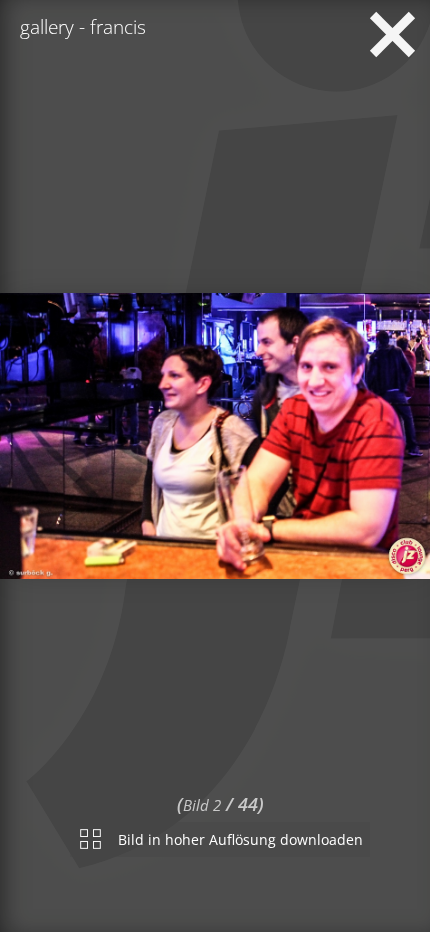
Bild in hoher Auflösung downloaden (240, 835)
